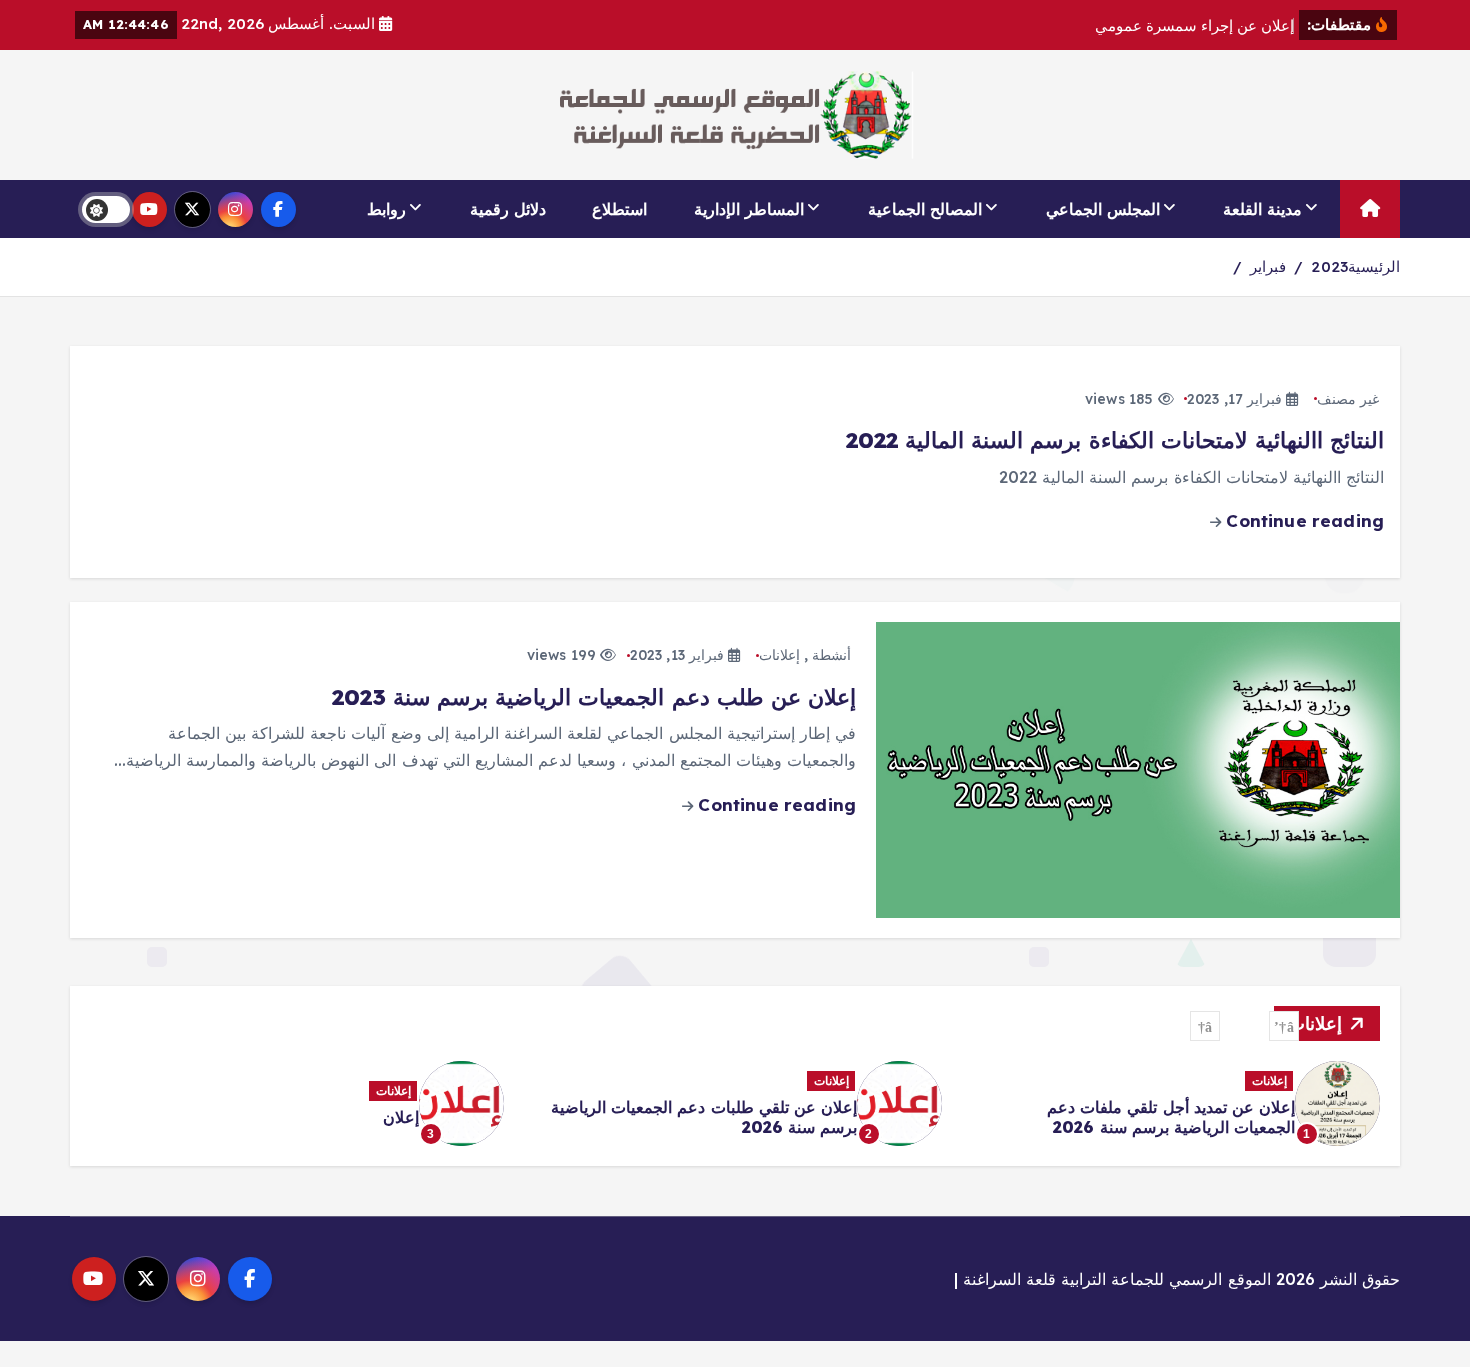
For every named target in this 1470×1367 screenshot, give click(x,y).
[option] (1173, 1103)
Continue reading (1302, 520)
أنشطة (831, 655)
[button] (1284, 1026)
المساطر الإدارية (749, 209)
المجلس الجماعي (1103, 209)
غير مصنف (1348, 399)
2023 (1329, 266)
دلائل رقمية (508, 209)
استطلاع (619, 209)
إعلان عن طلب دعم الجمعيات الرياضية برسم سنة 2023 (594, 697)
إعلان (401, 1117)
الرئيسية (1374, 266)
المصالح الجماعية (925, 209)
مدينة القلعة (1262, 209)
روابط (386, 209)
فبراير (1268, 266)
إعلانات (779, 655)
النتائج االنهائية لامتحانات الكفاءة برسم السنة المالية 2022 (1115, 440)
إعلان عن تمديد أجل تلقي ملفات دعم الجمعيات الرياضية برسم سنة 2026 (1171, 1117)
